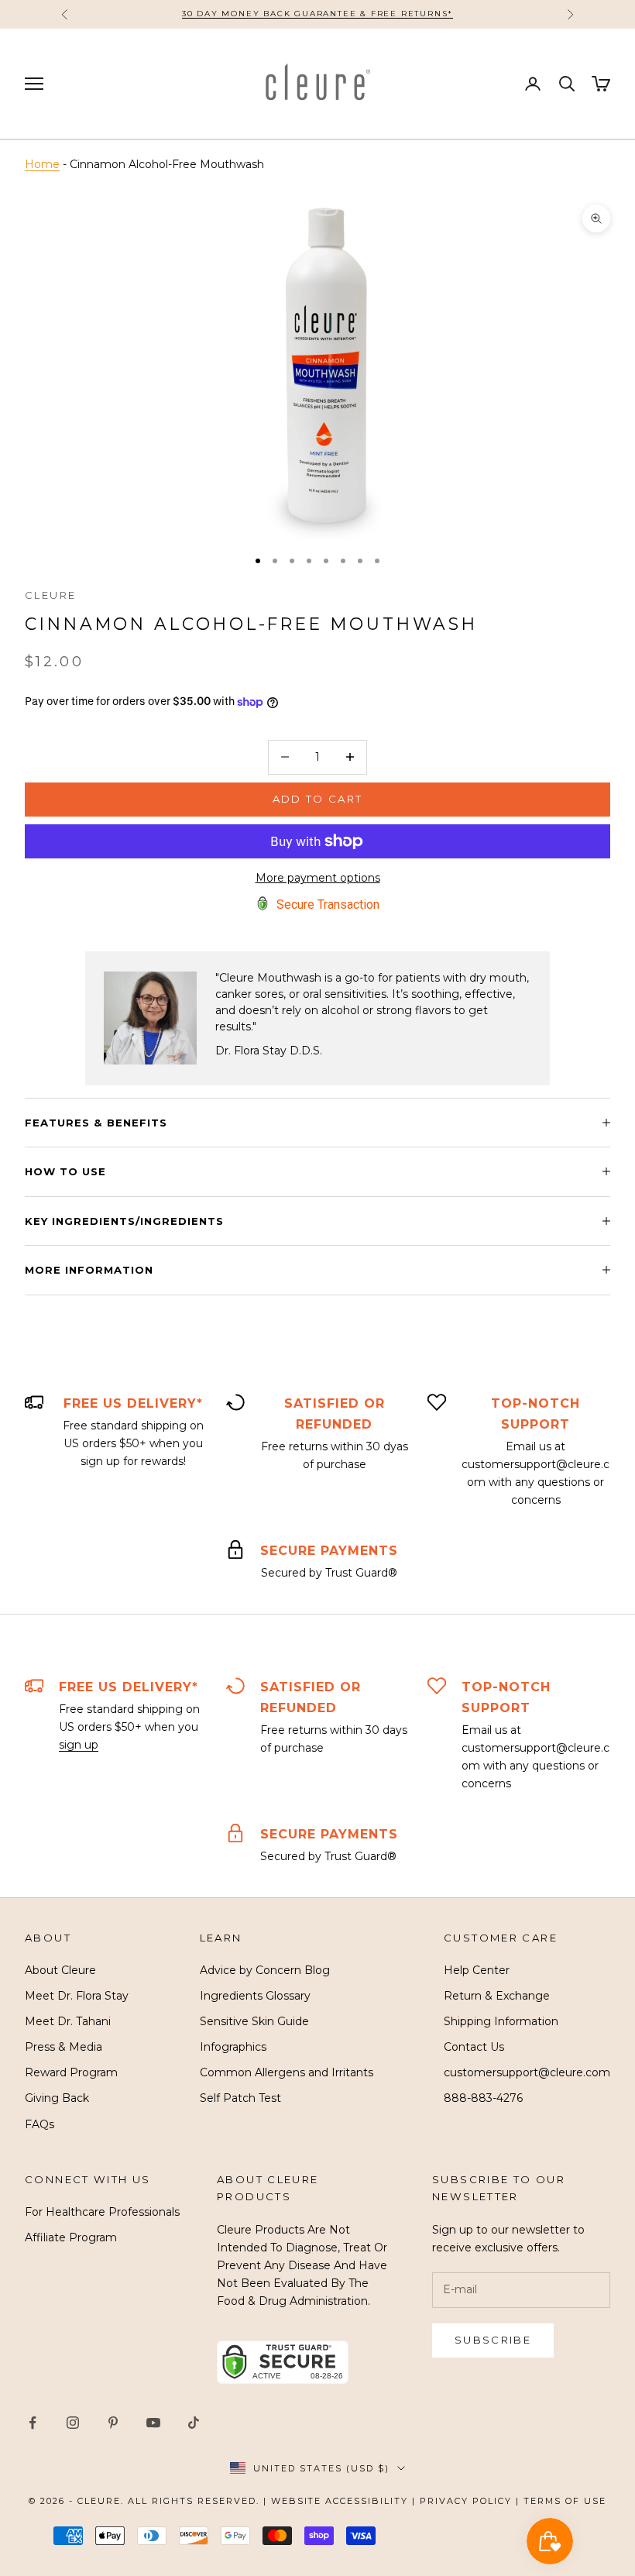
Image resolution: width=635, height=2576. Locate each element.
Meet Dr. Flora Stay (77, 1996)
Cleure (50, 595)
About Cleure (60, 1970)
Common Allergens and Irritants (287, 2072)
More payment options (318, 878)
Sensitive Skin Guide (254, 2021)
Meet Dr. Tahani (68, 2021)
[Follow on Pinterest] (113, 2423)
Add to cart (318, 799)
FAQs (39, 2124)
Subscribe (493, 2340)
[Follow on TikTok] (194, 2423)
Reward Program (71, 2072)
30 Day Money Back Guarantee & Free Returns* (317, 14)
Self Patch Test (240, 2098)
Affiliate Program (71, 2237)
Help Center (477, 1970)
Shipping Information (501, 2021)
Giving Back (57, 2098)
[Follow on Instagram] (73, 2423)
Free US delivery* (133, 1403)
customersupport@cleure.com (527, 2072)
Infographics (233, 2047)
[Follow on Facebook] (33, 2423)
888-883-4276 (483, 2098)
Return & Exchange (497, 1996)
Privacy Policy (466, 2501)
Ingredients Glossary (255, 1996)
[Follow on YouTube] (153, 2423)
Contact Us (474, 2047)
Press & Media (63, 2047)
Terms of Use (565, 2501)
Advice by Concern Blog (265, 1970)
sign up (79, 1745)
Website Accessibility (340, 2501)
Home (42, 164)
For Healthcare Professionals (102, 2212)
